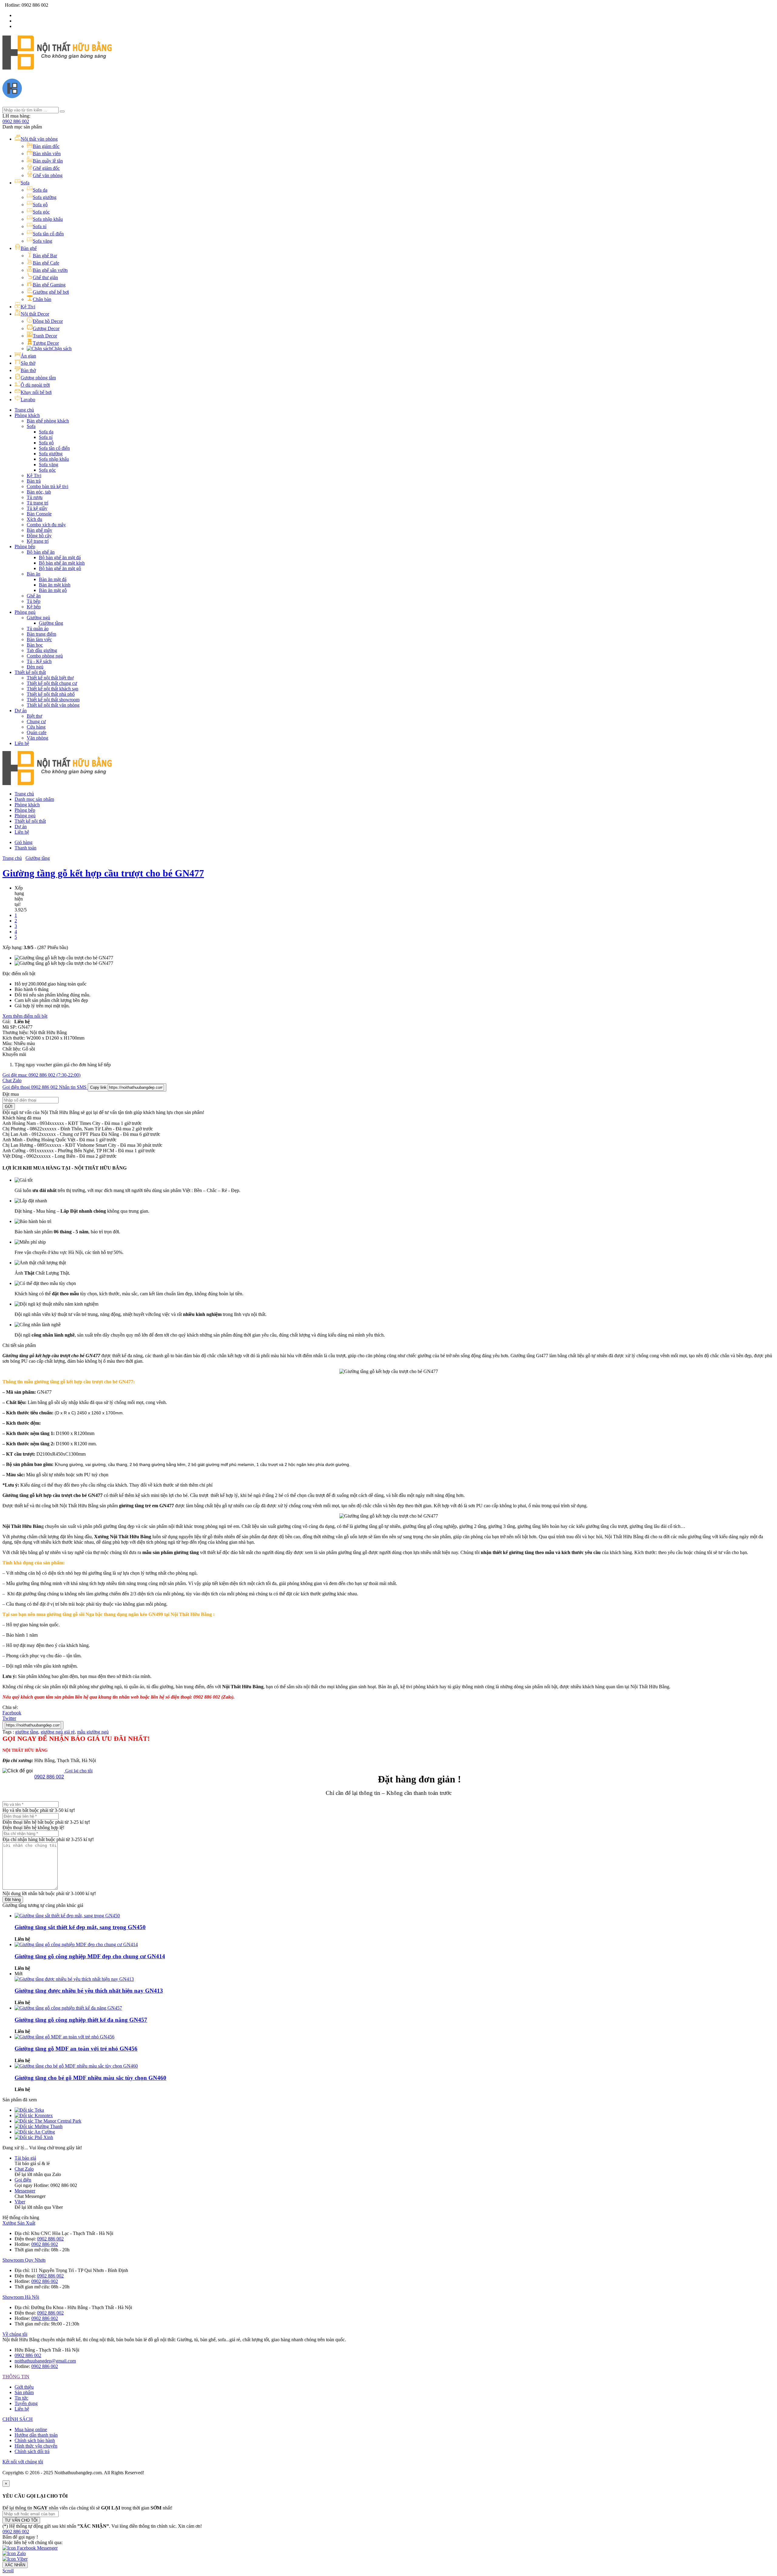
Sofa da (46, 432)
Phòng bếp (25, 547)
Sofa (31, 426)
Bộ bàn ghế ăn (41, 552)
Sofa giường (51, 454)
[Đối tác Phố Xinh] (34, 2137)
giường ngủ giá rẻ (58, 1732)
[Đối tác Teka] (29, 2110)
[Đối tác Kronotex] (34, 2115)
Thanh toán (25, 848)
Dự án (21, 711)
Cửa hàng (36, 727)
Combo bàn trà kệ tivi (48, 486)
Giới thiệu (24, 2387)
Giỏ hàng (24, 842)
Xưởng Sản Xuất (19, 2223)
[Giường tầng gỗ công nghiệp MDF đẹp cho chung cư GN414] (76, 1944)
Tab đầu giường (42, 650)
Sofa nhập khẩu (54, 459)
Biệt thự (34, 716)
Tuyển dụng (26, 2403)
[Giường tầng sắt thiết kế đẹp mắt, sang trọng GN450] (67, 1916)
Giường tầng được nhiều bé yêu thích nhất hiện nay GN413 (89, 1991)
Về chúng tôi (15, 2334)
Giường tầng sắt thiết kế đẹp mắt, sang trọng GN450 (80, 1927)
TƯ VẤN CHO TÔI (21, 2520)
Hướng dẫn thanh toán (36, 2435)
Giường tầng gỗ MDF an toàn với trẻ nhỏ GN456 (76, 2049)
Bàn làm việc (39, 639)
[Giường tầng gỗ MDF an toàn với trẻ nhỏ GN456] (64, 2037)
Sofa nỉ (46, 437)
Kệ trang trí (38, 541)
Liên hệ (22, 743)
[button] (16, 2532)
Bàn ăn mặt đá (53, 579)
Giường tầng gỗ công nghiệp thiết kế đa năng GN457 (81, 2020)
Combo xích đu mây (46, 525)
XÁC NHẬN (15, 2565)
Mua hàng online (31, 2429)
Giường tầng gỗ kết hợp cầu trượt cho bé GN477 (103, 873)
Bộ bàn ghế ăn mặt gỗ (60, 568)
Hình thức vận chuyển (36, 2446)
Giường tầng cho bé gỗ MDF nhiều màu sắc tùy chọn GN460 (90, 2078)
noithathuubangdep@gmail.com (45, 2361)
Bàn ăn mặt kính (55, 585)
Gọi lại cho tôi (78, 1771)
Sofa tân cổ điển (54, 448)
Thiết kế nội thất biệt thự (50, 678)
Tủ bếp (34, 601)
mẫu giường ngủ (93, 1732)
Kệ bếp (34, 607)
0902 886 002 (16, 121)
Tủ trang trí (37, 503)
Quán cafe (37, 732)
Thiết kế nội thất (30, 672)
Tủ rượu (35, 497)
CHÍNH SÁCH (18, 2419)
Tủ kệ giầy (37, 508)
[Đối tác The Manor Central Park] (48, 2121)
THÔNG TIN (16, 2377)
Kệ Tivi (34, 475)
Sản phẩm (24, 2392)
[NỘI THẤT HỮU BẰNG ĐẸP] (57, 66)
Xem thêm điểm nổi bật (25, 1016)
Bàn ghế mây (39, 530)
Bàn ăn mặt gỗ (53, 590)
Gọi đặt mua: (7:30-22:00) (41, 1075)
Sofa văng (49, 465)
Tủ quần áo (38, 629)
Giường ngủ (38, 618)
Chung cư (36, 721)
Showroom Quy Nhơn (24, 2260)
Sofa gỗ (46, 443)
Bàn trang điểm (41, 634)
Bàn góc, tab (39, 492)
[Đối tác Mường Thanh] (39, 2126)
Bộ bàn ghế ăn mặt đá (60, 557)
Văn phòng (37, 738)
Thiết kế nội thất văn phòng (53, 705)
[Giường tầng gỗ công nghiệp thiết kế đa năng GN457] (68, 2008)
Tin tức (21, 2398)
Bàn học (35, 645)
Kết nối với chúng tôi (23, 2462)
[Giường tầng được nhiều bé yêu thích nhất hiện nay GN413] (74, 1979)
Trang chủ (24, 410)
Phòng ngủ (25, 612)
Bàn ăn (34, 574)
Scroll (8, 2571)
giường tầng (27, 1732)
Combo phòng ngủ (45, 656)
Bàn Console (39, 514)
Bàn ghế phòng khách (48, 421)
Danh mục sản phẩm (34, 799)
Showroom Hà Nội (21, 2297)
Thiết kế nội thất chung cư (52, 683)
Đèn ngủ (35, 667)
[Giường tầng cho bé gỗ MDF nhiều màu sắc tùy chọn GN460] (76, 2066)
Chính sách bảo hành (35, 2440)
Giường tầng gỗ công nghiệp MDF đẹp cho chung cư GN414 (90, 1956)
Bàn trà (34, 481)
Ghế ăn (34, 596)
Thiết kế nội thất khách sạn (53, 689)
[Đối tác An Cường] (35, 2132)
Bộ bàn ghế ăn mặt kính (62, 563)
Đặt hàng (13, 1900)
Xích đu (34, 519)
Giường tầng (51, 623)
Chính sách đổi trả (32, 2451)
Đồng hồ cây (39, 536)
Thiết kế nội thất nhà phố (51, 694)
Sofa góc (47, 470)
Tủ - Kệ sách (39, 661)
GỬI (9, 1107)
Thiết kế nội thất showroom (53, 700)
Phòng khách (27, 415)
